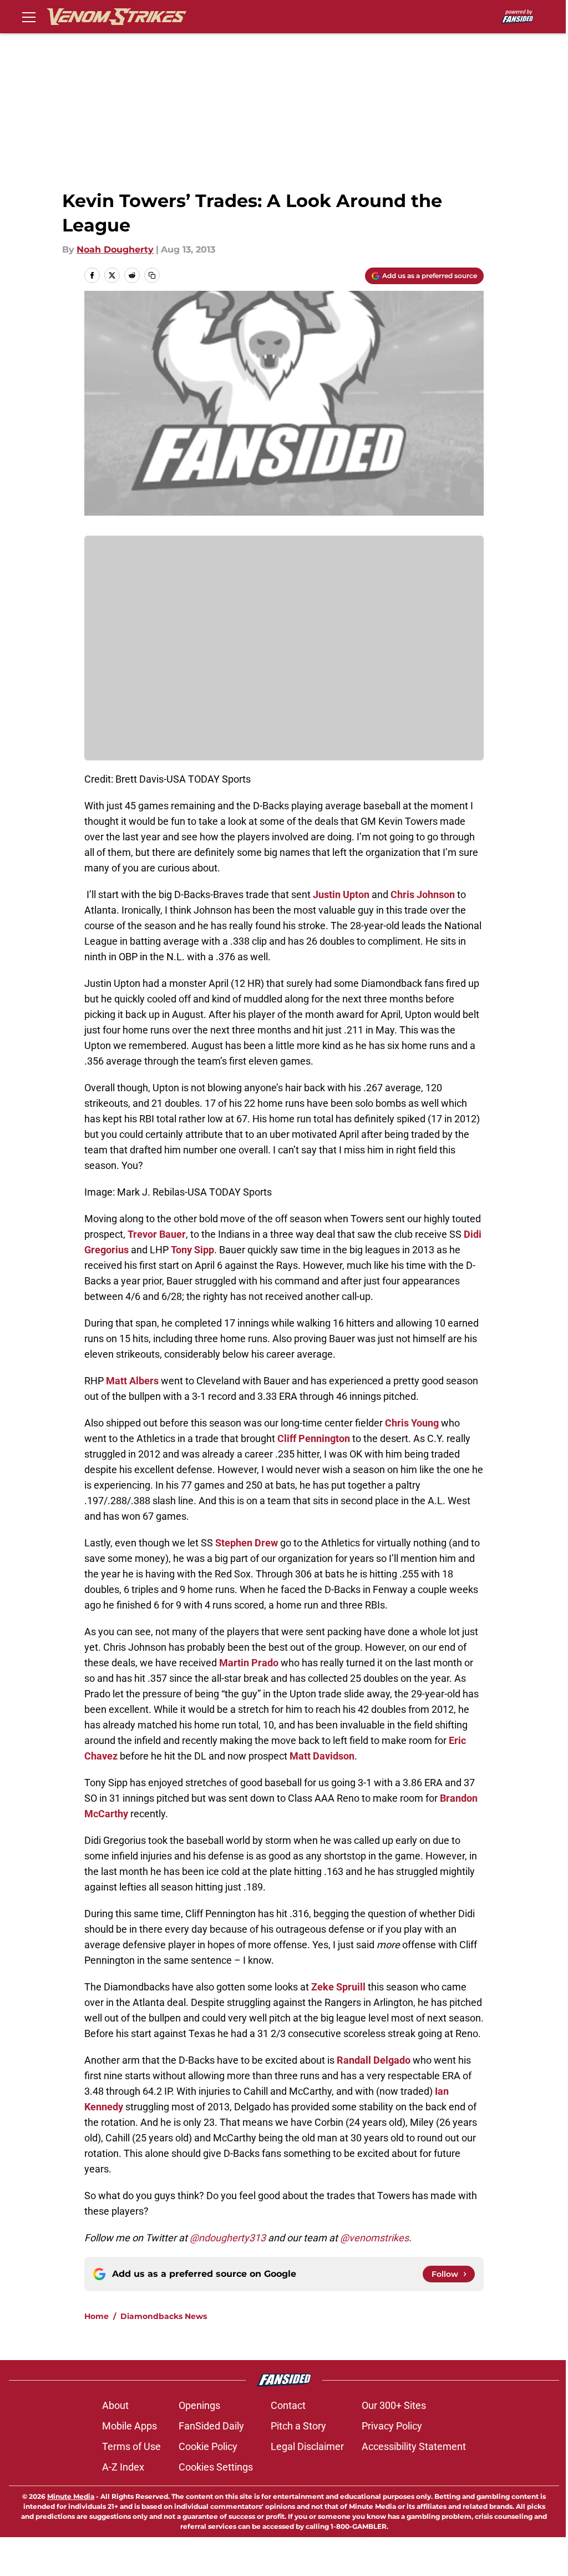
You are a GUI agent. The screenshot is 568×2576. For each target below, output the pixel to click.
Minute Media (71, 2496)
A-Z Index (123, 2467)
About (115, 2405)
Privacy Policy (392, 2426)
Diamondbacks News (164, 2316)
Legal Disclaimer (307, 2446)
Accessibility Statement (414, 2446)
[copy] (152, 275)
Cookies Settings (216, 2467)
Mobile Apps (130, 2426)
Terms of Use (131, 2446)
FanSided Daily (211, 2426)
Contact (288, 2405)
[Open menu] (29, 17)
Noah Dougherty (115, 249)
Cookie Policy (208, 2446)
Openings (199, 2405)
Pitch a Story (298, 2426)
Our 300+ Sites (394, 2405)
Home (97, 2316)
